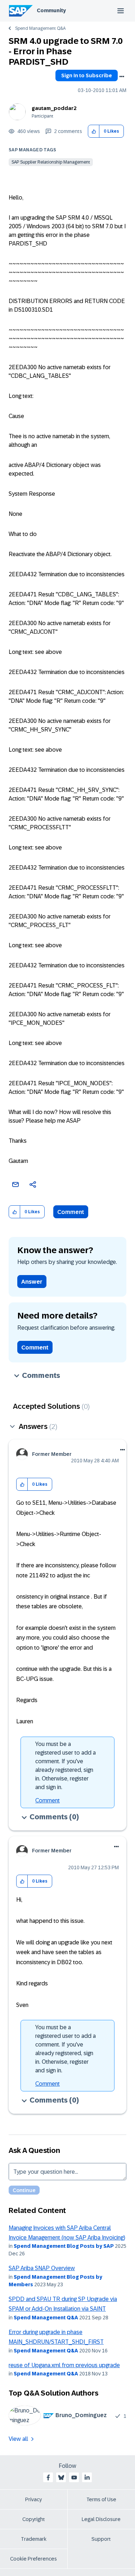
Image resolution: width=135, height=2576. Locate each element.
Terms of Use (101, 2499)
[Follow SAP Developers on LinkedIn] (87, 2478)
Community (51, 10)
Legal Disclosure (101, 2519)
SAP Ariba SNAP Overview (42, 2268)
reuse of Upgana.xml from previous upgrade (64, 2365)
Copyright (34, 2519)
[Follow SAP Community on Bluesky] (61, 2478)
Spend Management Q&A (40, 28)
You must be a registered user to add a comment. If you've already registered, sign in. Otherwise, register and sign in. (66, 1766)
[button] (94, 131)
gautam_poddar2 (54, 108)
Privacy (33, 2499)
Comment (71, 1212)
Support (101, 2539)
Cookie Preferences (33, 2559)
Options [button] (122, 77)
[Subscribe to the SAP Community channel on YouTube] (74, 2478)
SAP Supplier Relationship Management (51, 162)
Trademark (34, 2539)
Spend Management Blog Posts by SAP (64, 2246)
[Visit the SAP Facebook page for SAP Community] (48, 2478)
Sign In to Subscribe (87, 75)
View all (18, 2439)
